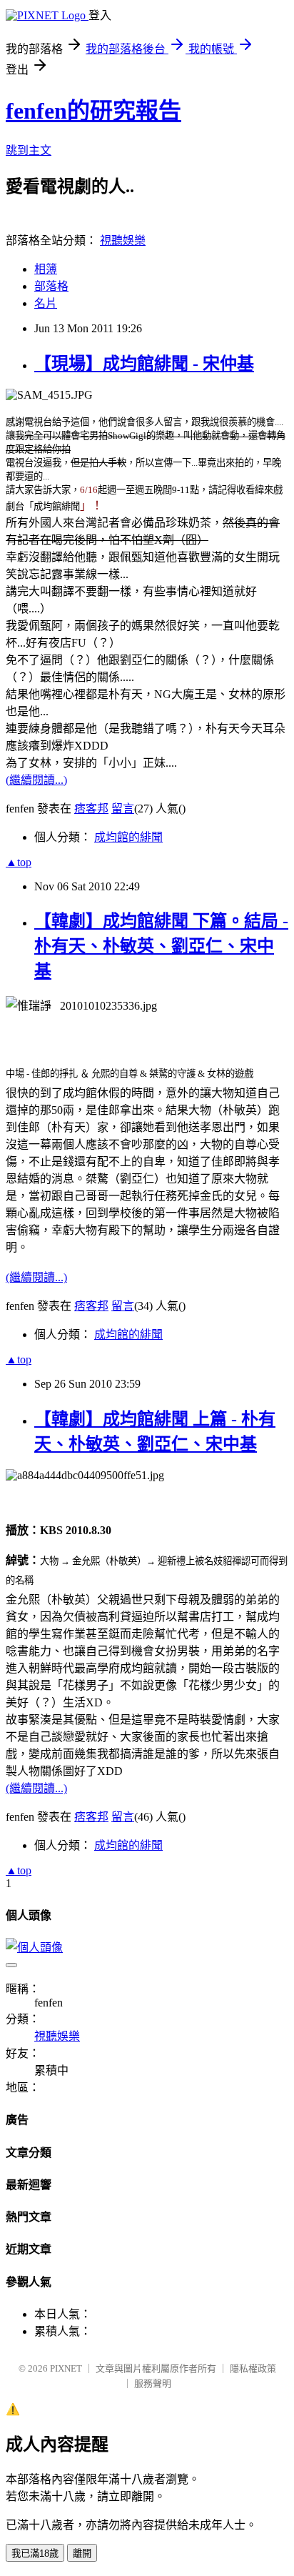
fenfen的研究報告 (93, 111)
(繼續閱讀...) (36, 780)
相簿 (46, 269)
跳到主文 (29, 150)
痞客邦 (91, 809)
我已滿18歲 (35, 2553)
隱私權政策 (253, 2368)
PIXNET (66, 2368)
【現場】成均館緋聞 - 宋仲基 (144, 364)
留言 (123, 809)
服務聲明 (153, 2383)
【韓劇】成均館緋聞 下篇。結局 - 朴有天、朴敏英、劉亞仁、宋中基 (161, 946)
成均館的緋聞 (128, 837)
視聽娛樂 (123, 240)
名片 (46, 303)
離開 (82, 2553)
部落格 (51, 286)
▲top (19, 862)
